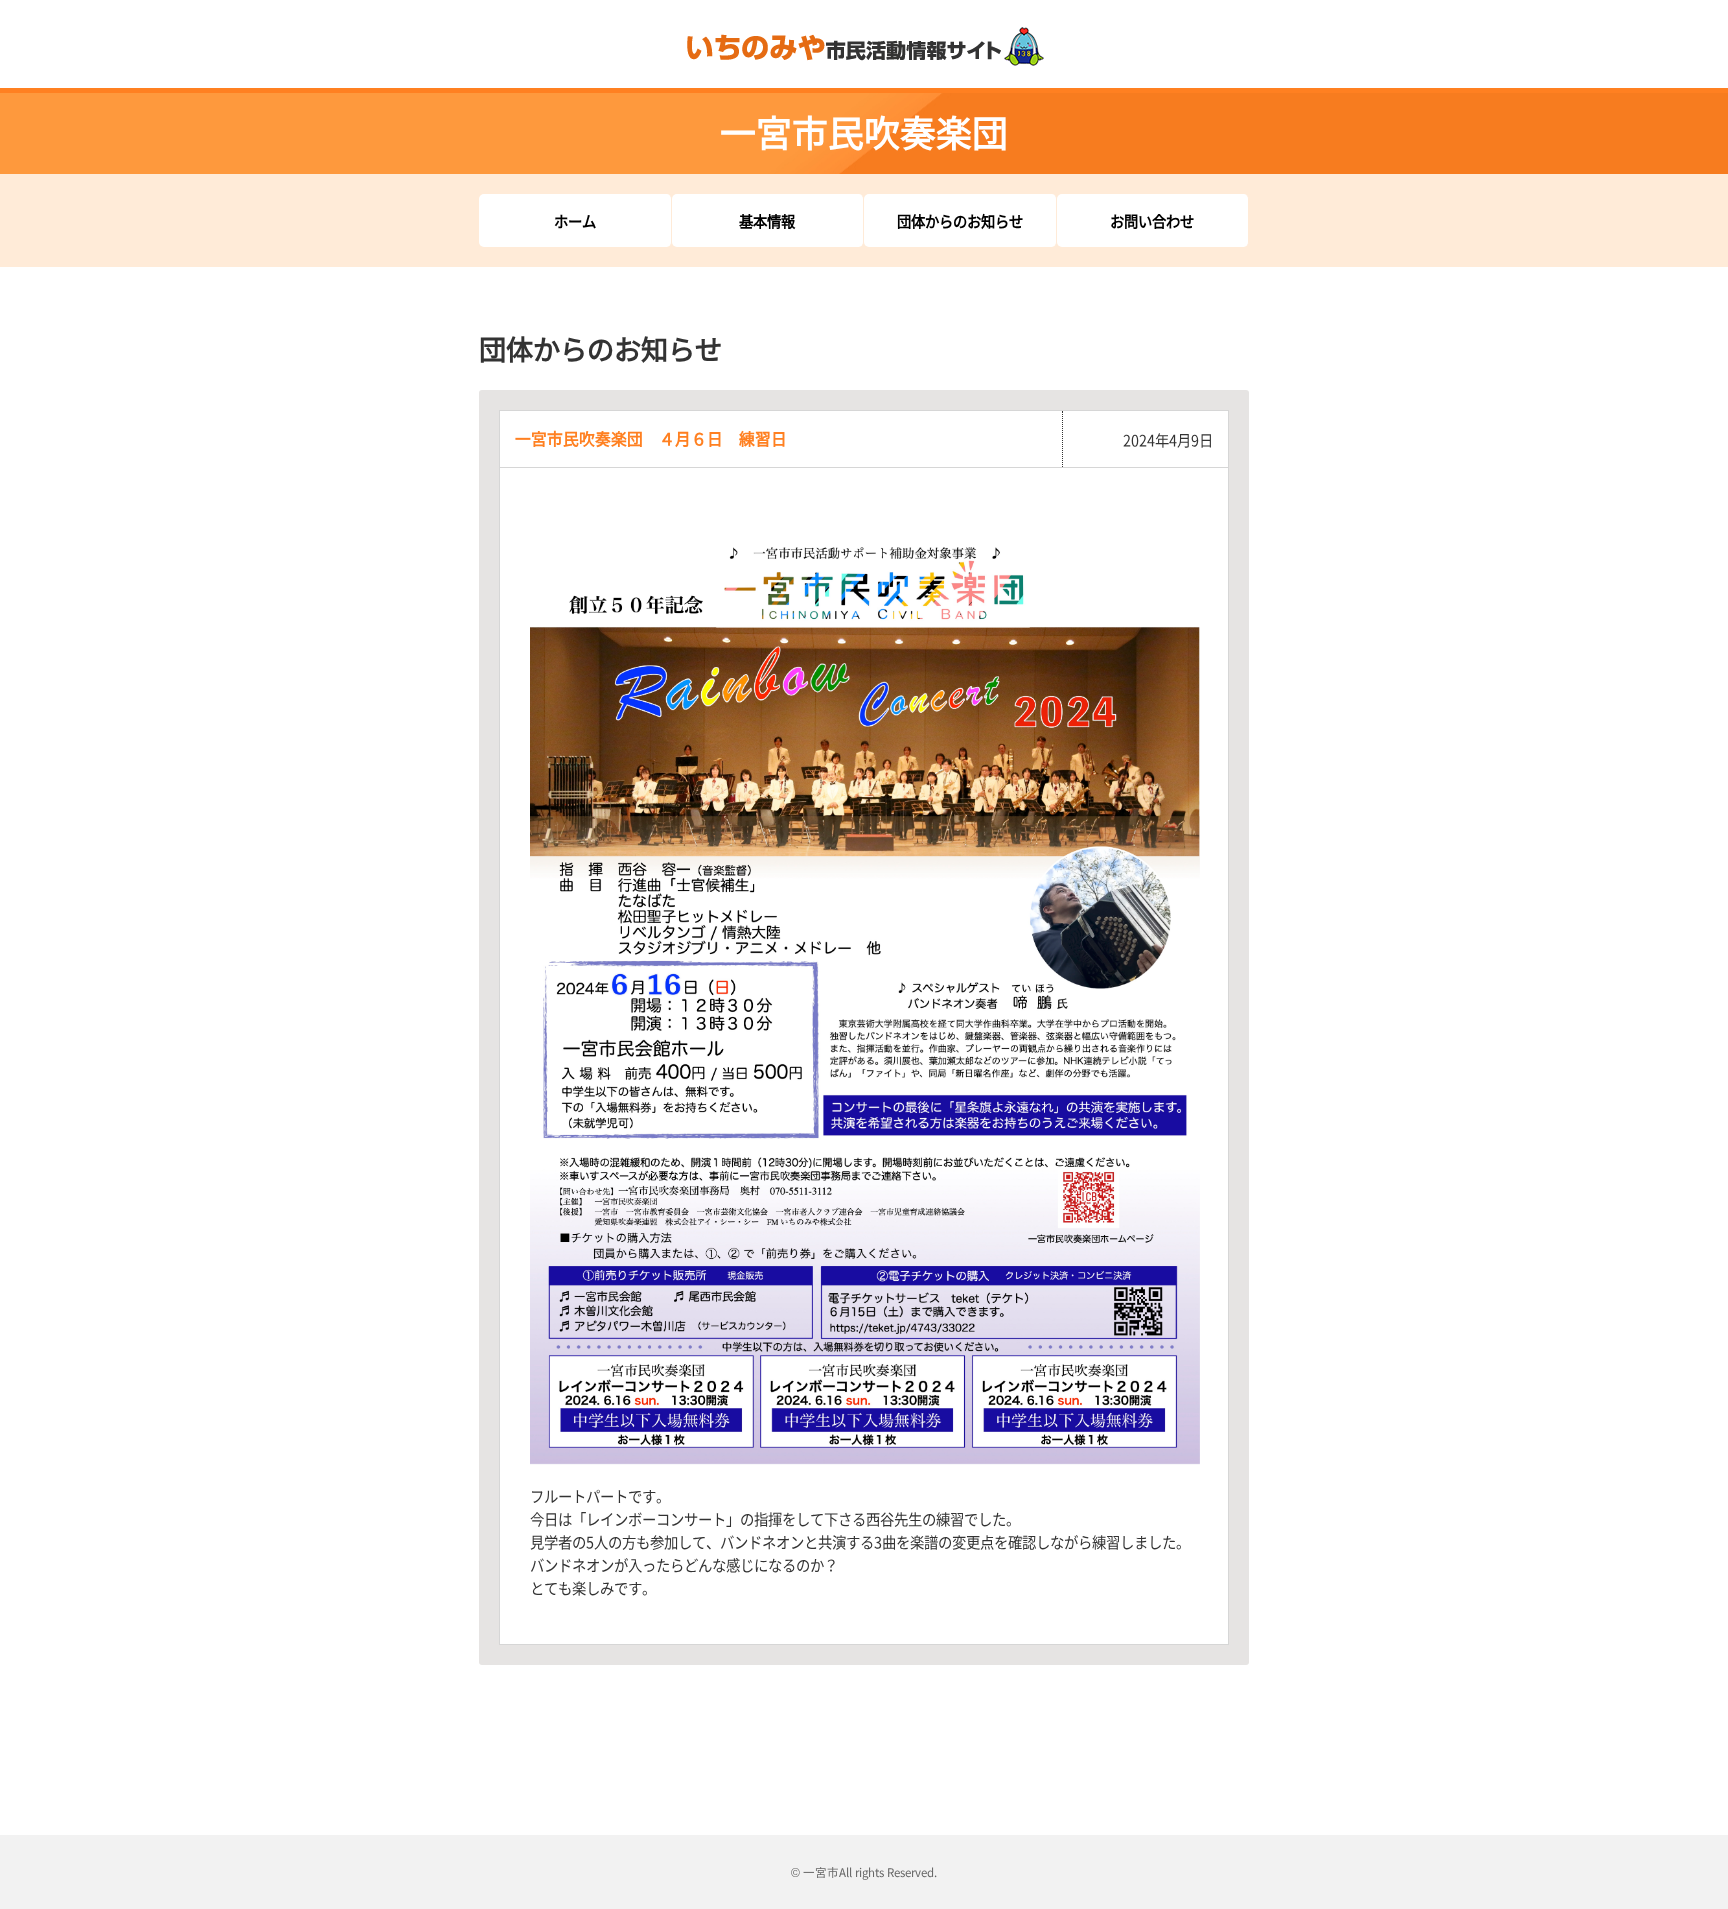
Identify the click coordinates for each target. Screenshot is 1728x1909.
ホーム (575, 220)
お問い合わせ (1152, 220)
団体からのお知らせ (960, 220)
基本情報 (767, 220)
